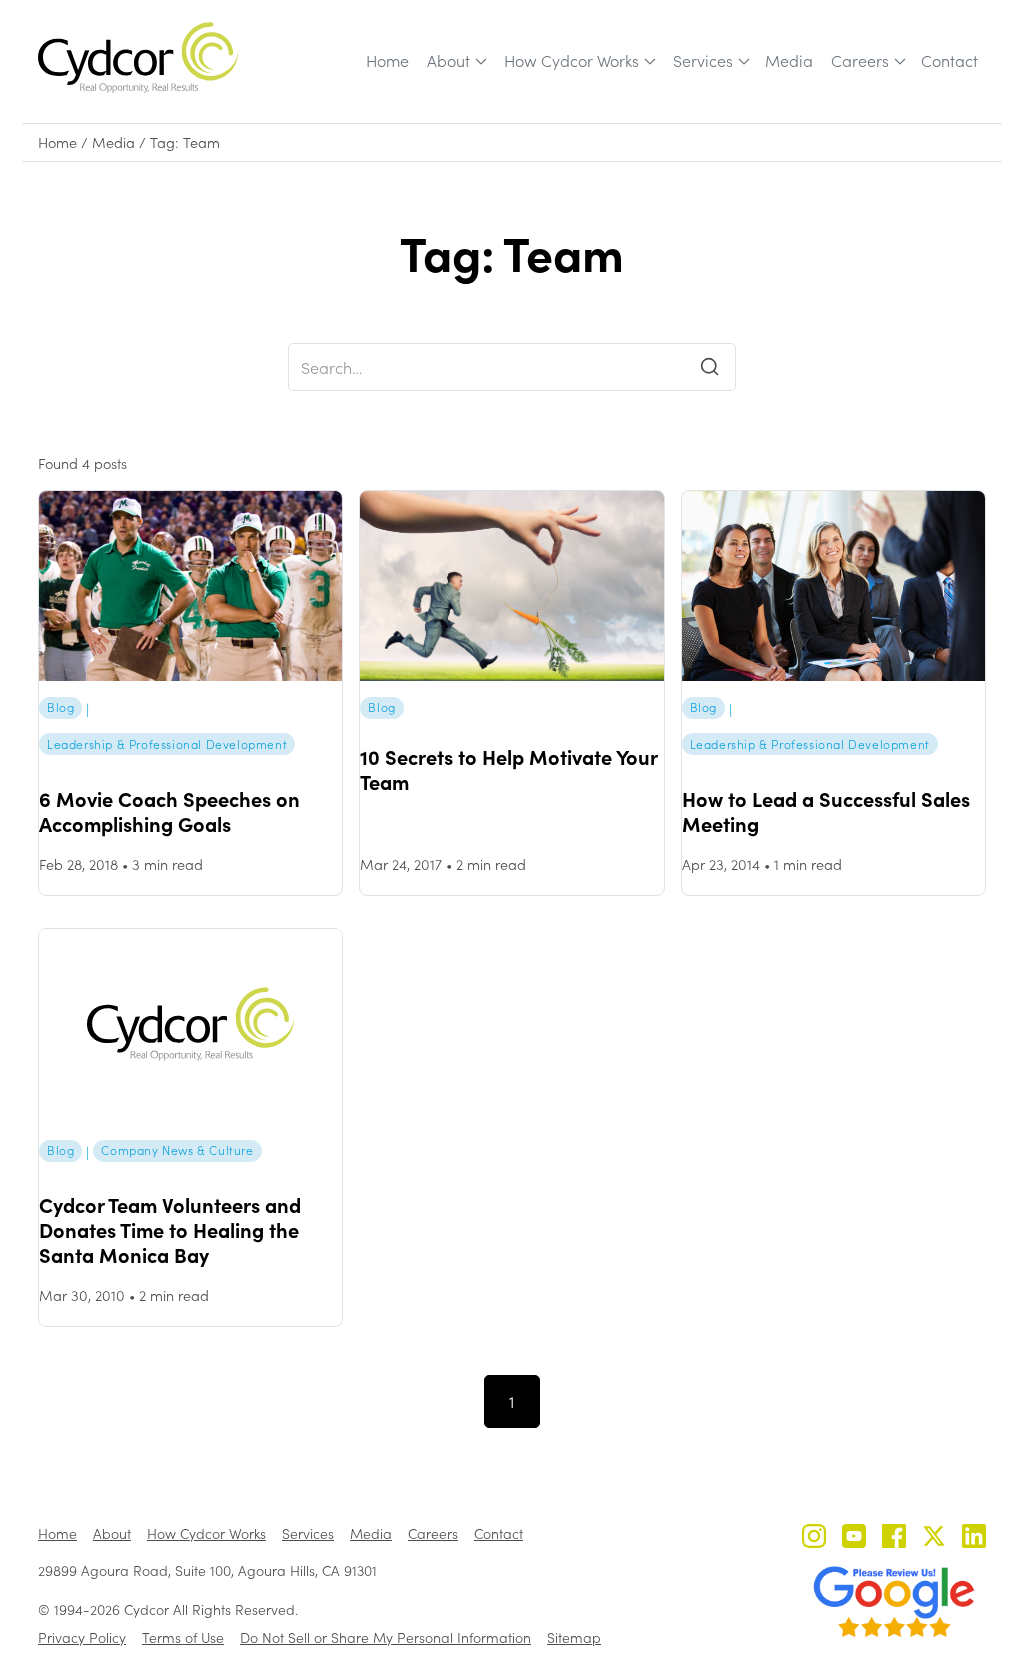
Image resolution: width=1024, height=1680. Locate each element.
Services (703, 60)
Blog (60, 707)
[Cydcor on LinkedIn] (974, 1538)
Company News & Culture (177, 1150)
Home (387, 60)
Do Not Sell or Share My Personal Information (385, 1637)
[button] (455, 61)
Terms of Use (183, 1637)
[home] (138, 57)
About (448, 60)
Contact (949, 60)
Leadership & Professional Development (167, 744)
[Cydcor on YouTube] (854, 1538)
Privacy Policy (82, 1637)
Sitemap (574, 1637)
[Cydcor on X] (934, 1538)
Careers (860, 60)
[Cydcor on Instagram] (814, 1538)
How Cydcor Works (571, 60)
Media (789, 60)
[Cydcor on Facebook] (894, 1538)
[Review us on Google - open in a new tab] (894, 1602)
